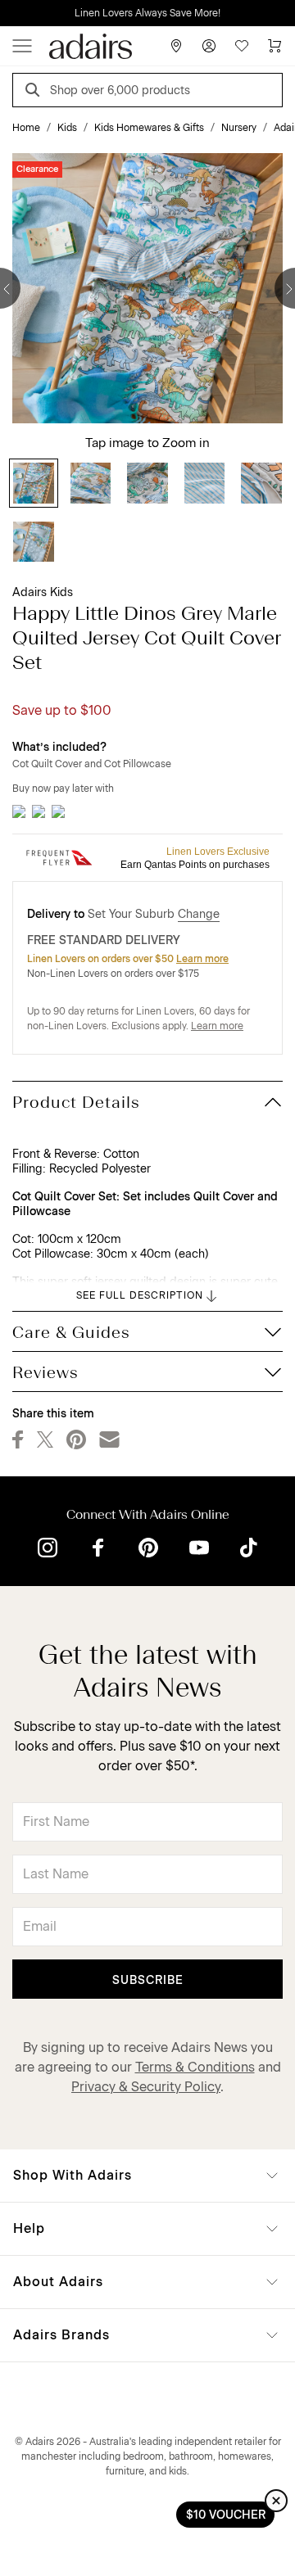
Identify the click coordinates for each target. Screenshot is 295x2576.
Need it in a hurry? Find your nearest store (13, 13)
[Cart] (275, 46)
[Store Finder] (176, 46)
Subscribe (148, 1980)
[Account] (209, 46)
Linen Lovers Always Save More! (147, 13)
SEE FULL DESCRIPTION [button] (140, 1295)
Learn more (202, 959)
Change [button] (199, 914)
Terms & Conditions (195, 2067)
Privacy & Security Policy (146, 2087)
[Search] (35, 92)
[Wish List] (242, 46)
